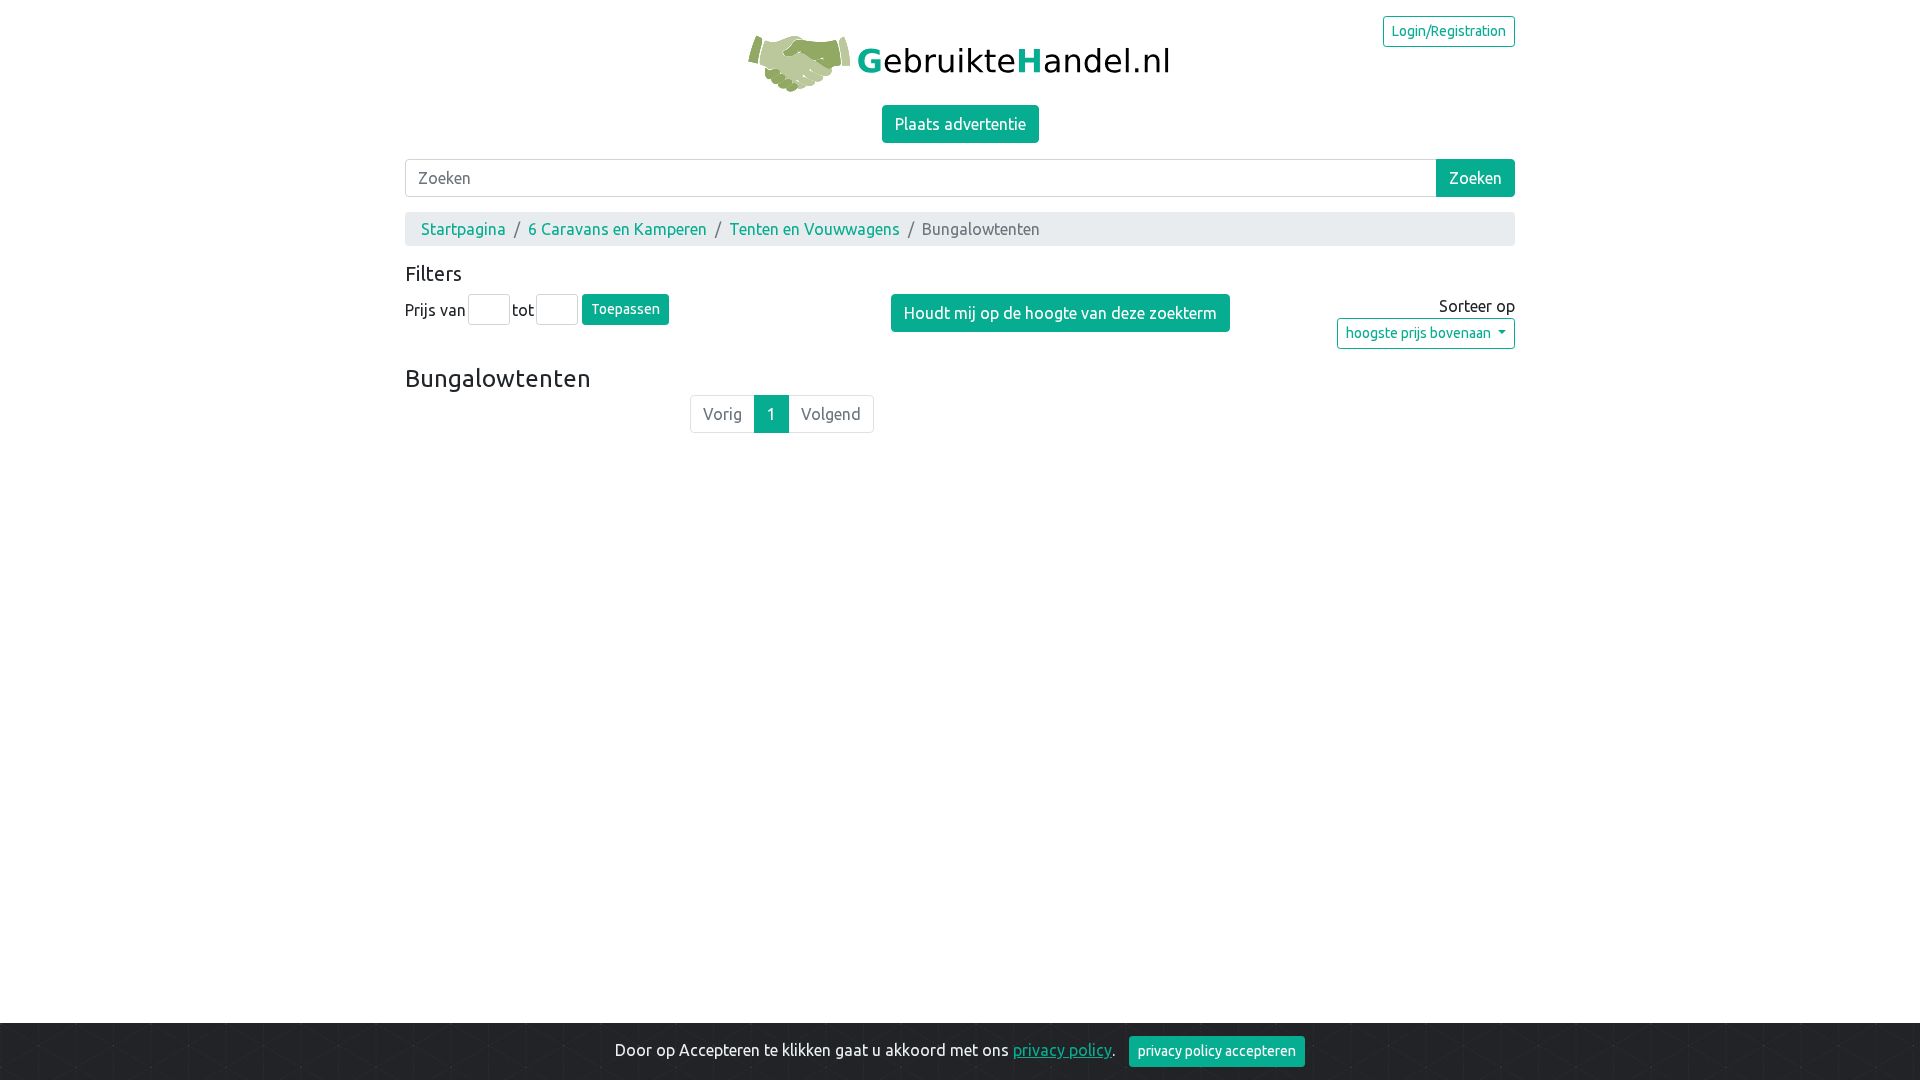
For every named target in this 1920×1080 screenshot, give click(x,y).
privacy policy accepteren (1217, 1051)
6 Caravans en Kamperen (617, 229)
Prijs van (435, 310)
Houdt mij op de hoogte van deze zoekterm (1060, 313)
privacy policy (1062, 1050)
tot (523, 310)
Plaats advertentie (960, 124)
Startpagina (463, 229)
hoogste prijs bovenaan (1420, 333)
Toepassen (625, 309)
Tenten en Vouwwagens (814, 229)
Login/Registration (1449, 31)
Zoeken (1475, 178)
